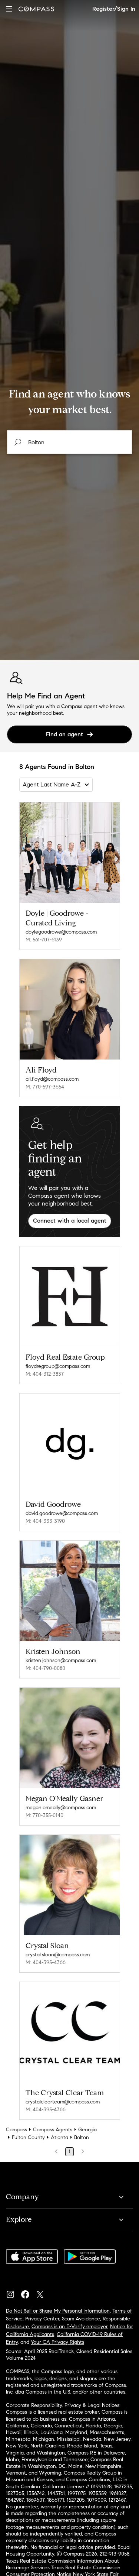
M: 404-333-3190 (45, 1521)
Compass (16, 2130)
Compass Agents (53, 2130)
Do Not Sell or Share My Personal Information (58, 2311)
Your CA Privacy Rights (57, 2342)
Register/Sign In (114, 9)
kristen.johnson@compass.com (61, 1660)
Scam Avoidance (81, 2319)
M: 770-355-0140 (44, 1815)
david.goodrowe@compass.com (62, 1513)
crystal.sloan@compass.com (58, 1955)
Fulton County (28, 2137)
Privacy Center (42, 2319)
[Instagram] (13, 2293)
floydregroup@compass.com (58, 1366)
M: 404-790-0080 (45, 1668)
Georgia (87, 2130)
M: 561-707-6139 (44, 940)
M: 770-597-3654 (45, 1087)
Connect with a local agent (70, 1221)
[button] (9, 9)
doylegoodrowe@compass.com (61, 932)
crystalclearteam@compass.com (63, 2102)
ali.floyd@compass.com (52, 1079)
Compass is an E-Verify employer (69, 2327)
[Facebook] (28, 2293)
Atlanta (59, 2137)
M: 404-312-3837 (45, 1374)
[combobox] (70, 442)
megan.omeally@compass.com (61, 1808)
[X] (43, 2293)
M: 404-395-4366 (46, 1962)
